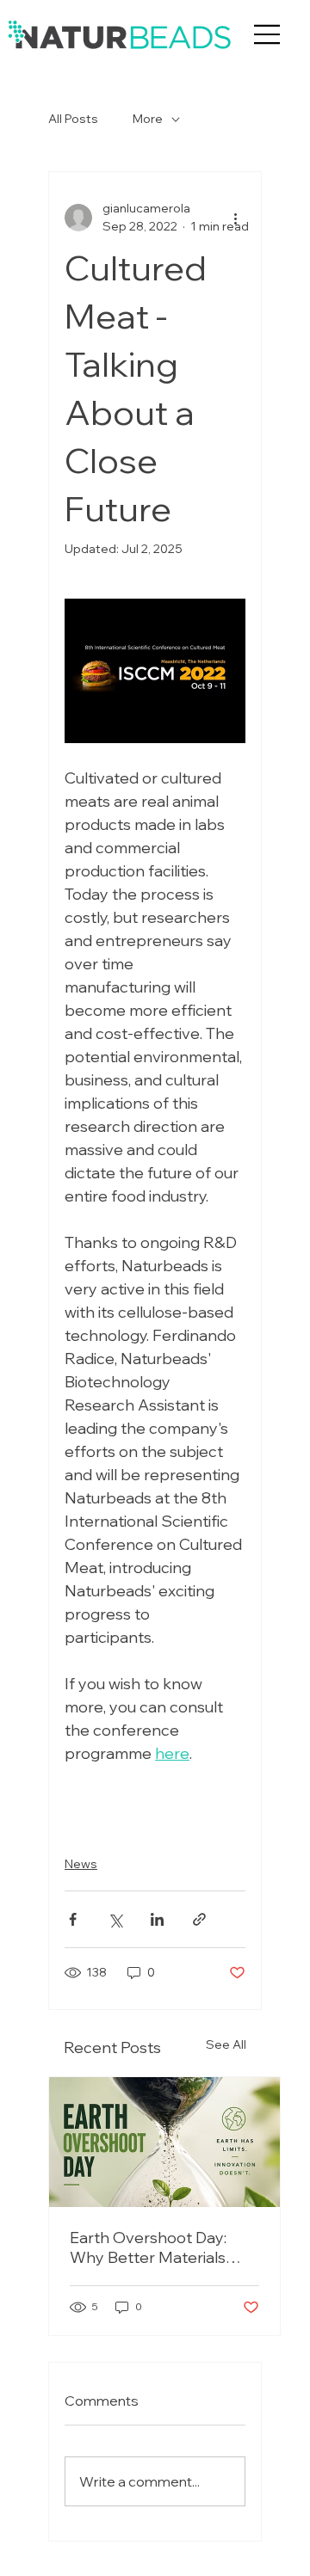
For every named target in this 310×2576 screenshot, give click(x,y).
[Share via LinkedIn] (157, 1919)
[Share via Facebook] (73, 1919)
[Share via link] (199, 1919)
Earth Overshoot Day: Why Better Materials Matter (148, 2247)
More (148, 119)
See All (226, 2044)
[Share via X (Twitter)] (115, 1919)
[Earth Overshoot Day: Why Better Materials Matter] (164, 2142)
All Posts (73, 119)
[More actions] (235, 218)
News (81, 1864)
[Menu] (267, 34)
